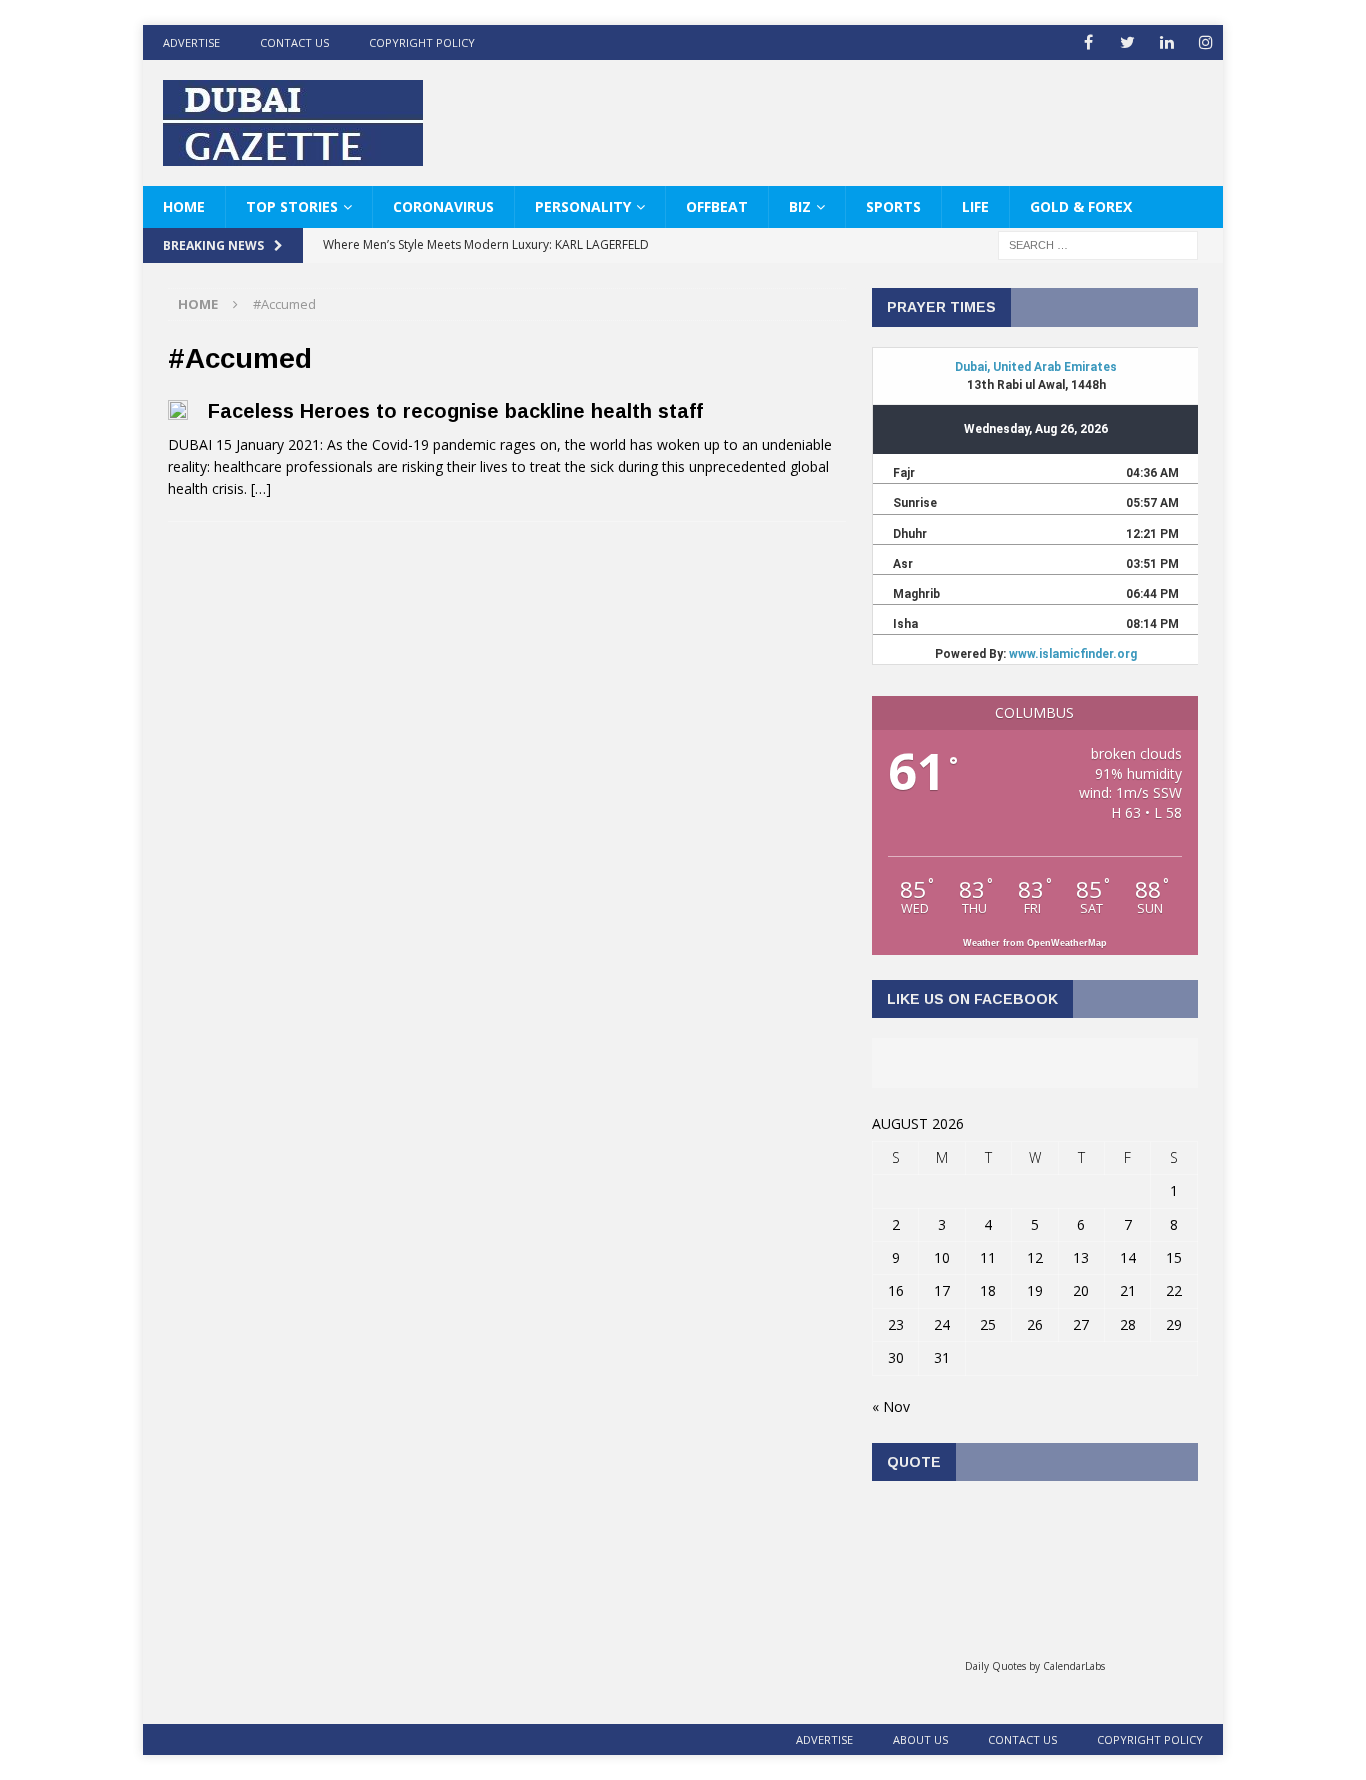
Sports (893, 206)
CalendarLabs (1074, 1666)
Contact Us (294, 42)
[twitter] (1127, 42)
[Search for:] (1098, 244)
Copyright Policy (422, 42)
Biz (800, 206)
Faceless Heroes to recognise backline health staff (455, 411)
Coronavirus (443, 206)
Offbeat (717, 206)
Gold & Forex (1081, 206)
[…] (261, 488)
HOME (184, 206)
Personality (583, 206)
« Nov (891, 1406)
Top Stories (292, 206)
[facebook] (1088, 42)
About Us (920, 1739)
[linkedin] (1166, 42)
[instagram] (1205, 42)
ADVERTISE (191, 42)
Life (975, 206)
